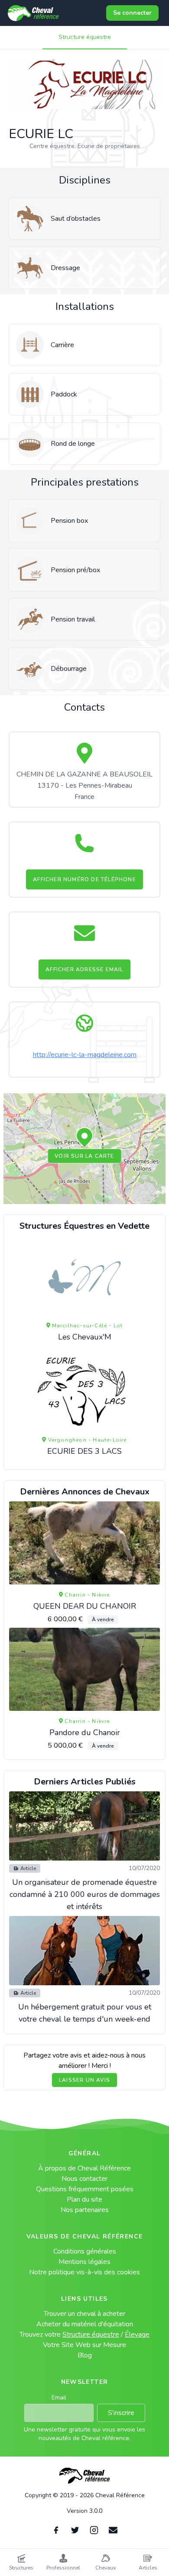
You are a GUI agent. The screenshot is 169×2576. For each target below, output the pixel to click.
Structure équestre (85, 37)
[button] (84, 1138)
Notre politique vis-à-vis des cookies (84, 2272)
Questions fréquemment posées (85, 2189)
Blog (85, 2355)
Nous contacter (84, 2179)
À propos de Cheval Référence (84, 2168)
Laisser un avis (84, 2080)
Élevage (137, 2334)
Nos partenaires (85, 2210)
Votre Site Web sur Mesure (84, 2345)
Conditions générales (85, 2251)
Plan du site (84, 2199)
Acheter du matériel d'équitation (85, 2324)
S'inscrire (121, 2413)
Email (59, 2397)
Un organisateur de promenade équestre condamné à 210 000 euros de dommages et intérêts (85, 1894)
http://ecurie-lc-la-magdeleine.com (85, 1055)
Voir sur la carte (84, 1156)
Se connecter (132, 13)
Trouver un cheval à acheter (84, 2314)
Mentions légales (84, 2262)
